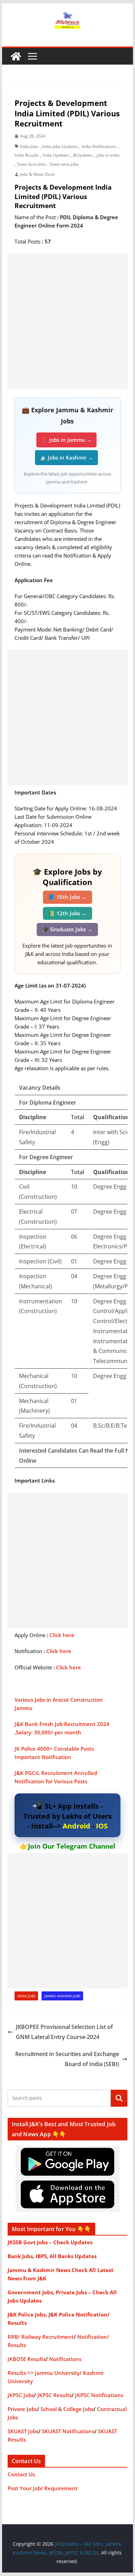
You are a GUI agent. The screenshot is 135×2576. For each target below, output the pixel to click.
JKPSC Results (55, 2395)
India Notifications (99, 146)
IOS (102, 1826)
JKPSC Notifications (99, 2395)
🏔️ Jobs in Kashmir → (66, 457)
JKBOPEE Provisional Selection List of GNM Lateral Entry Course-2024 (64, 2032)
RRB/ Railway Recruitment (41, 2337)
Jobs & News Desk (37, 174)
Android (76, 1826)
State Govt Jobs (31, 164)
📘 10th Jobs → (67, 897)
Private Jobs (22, 2409)
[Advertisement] (67, 321)
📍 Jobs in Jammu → (66, 440)
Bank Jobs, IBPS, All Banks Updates (52, 2256)
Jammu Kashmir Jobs (62, 1996)
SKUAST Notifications (68, 2431)
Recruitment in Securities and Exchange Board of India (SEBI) (67, 2059)
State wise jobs (64, 164)
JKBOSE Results (27, 2359)
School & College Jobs (67, 2409)
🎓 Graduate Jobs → (67, 929)
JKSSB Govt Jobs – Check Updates (50, 2242)
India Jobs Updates (60, 146)
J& (17, 1773)
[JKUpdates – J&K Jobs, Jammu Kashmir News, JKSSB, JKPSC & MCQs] (16, 56)
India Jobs (29, 146)
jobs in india (108, 155)
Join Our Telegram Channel (72, 1846)
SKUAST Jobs (23, 2431)
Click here (62, 1635)
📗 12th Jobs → (67, 913)
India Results (27, 155)
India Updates (56, 155)
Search (119, 2098)
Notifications (65, 2359)
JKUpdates (83, 155)
